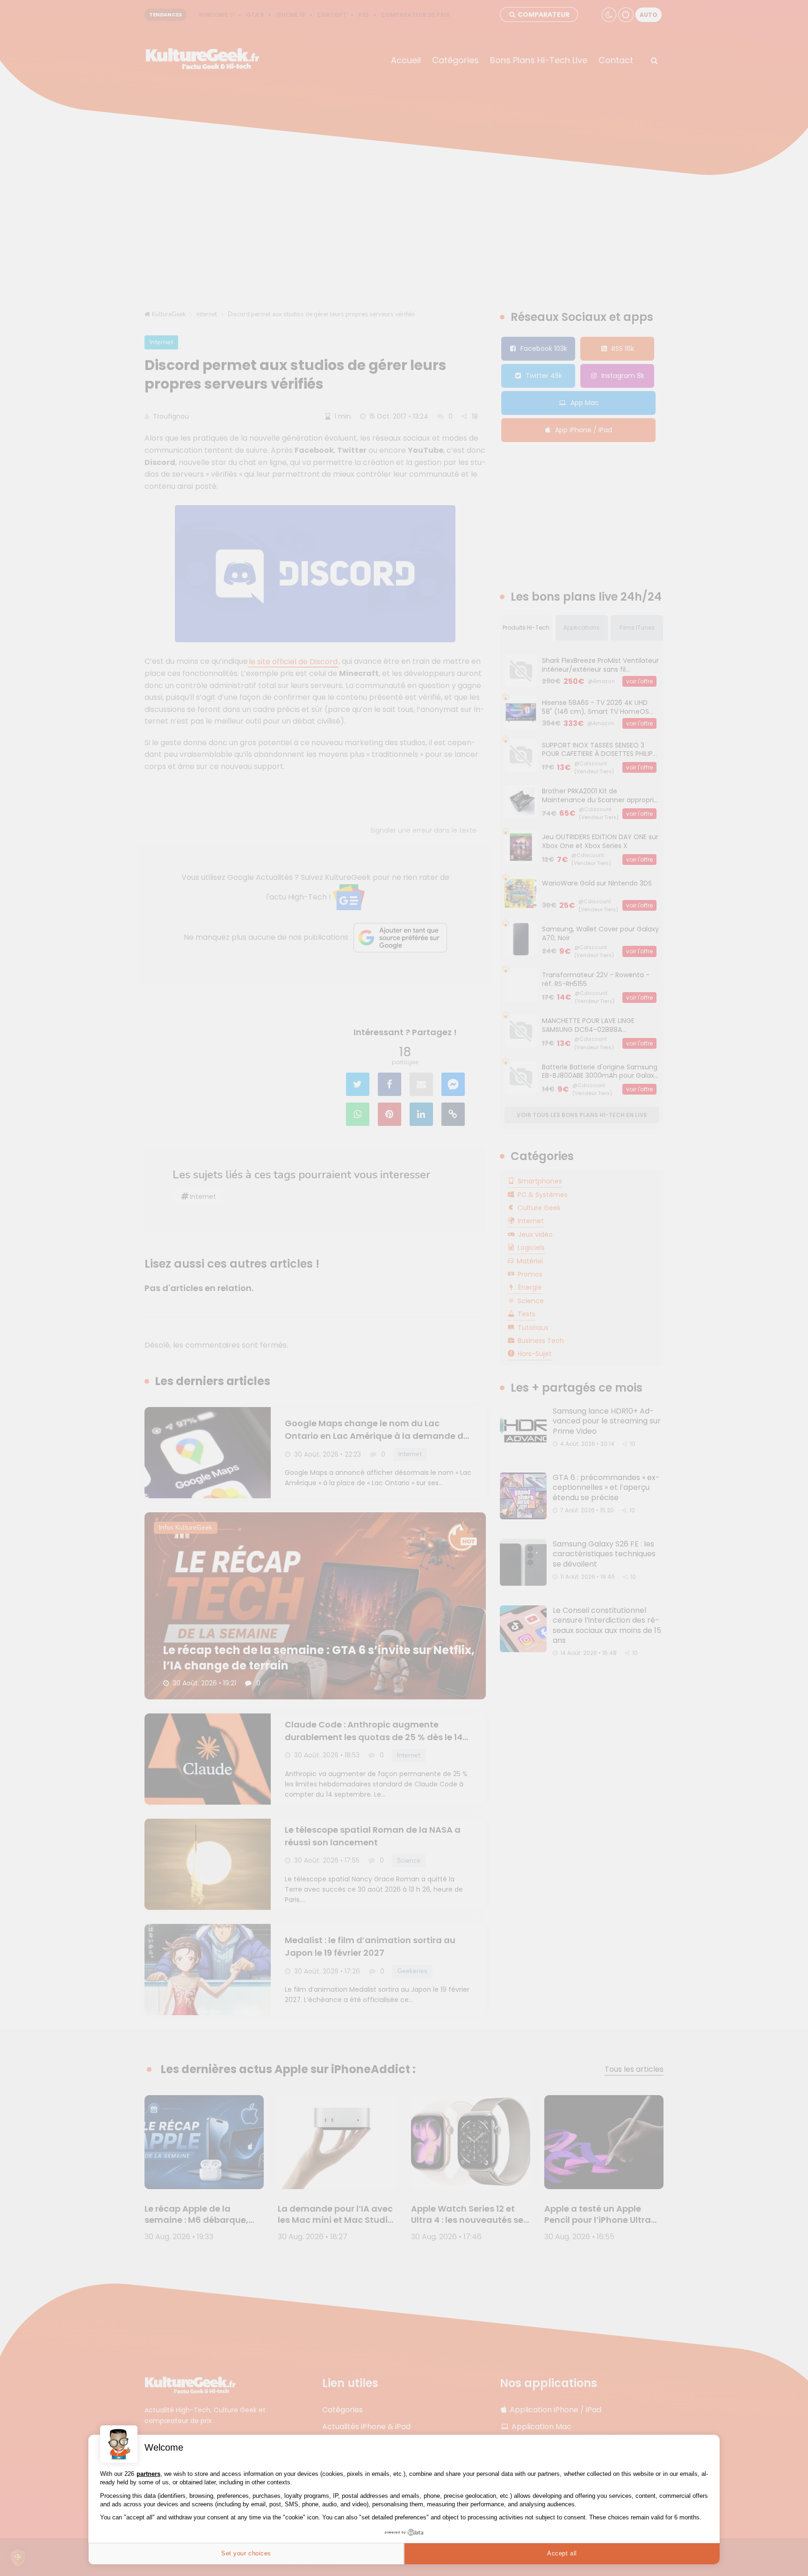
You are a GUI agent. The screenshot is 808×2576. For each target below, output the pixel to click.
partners (148, 2474)
